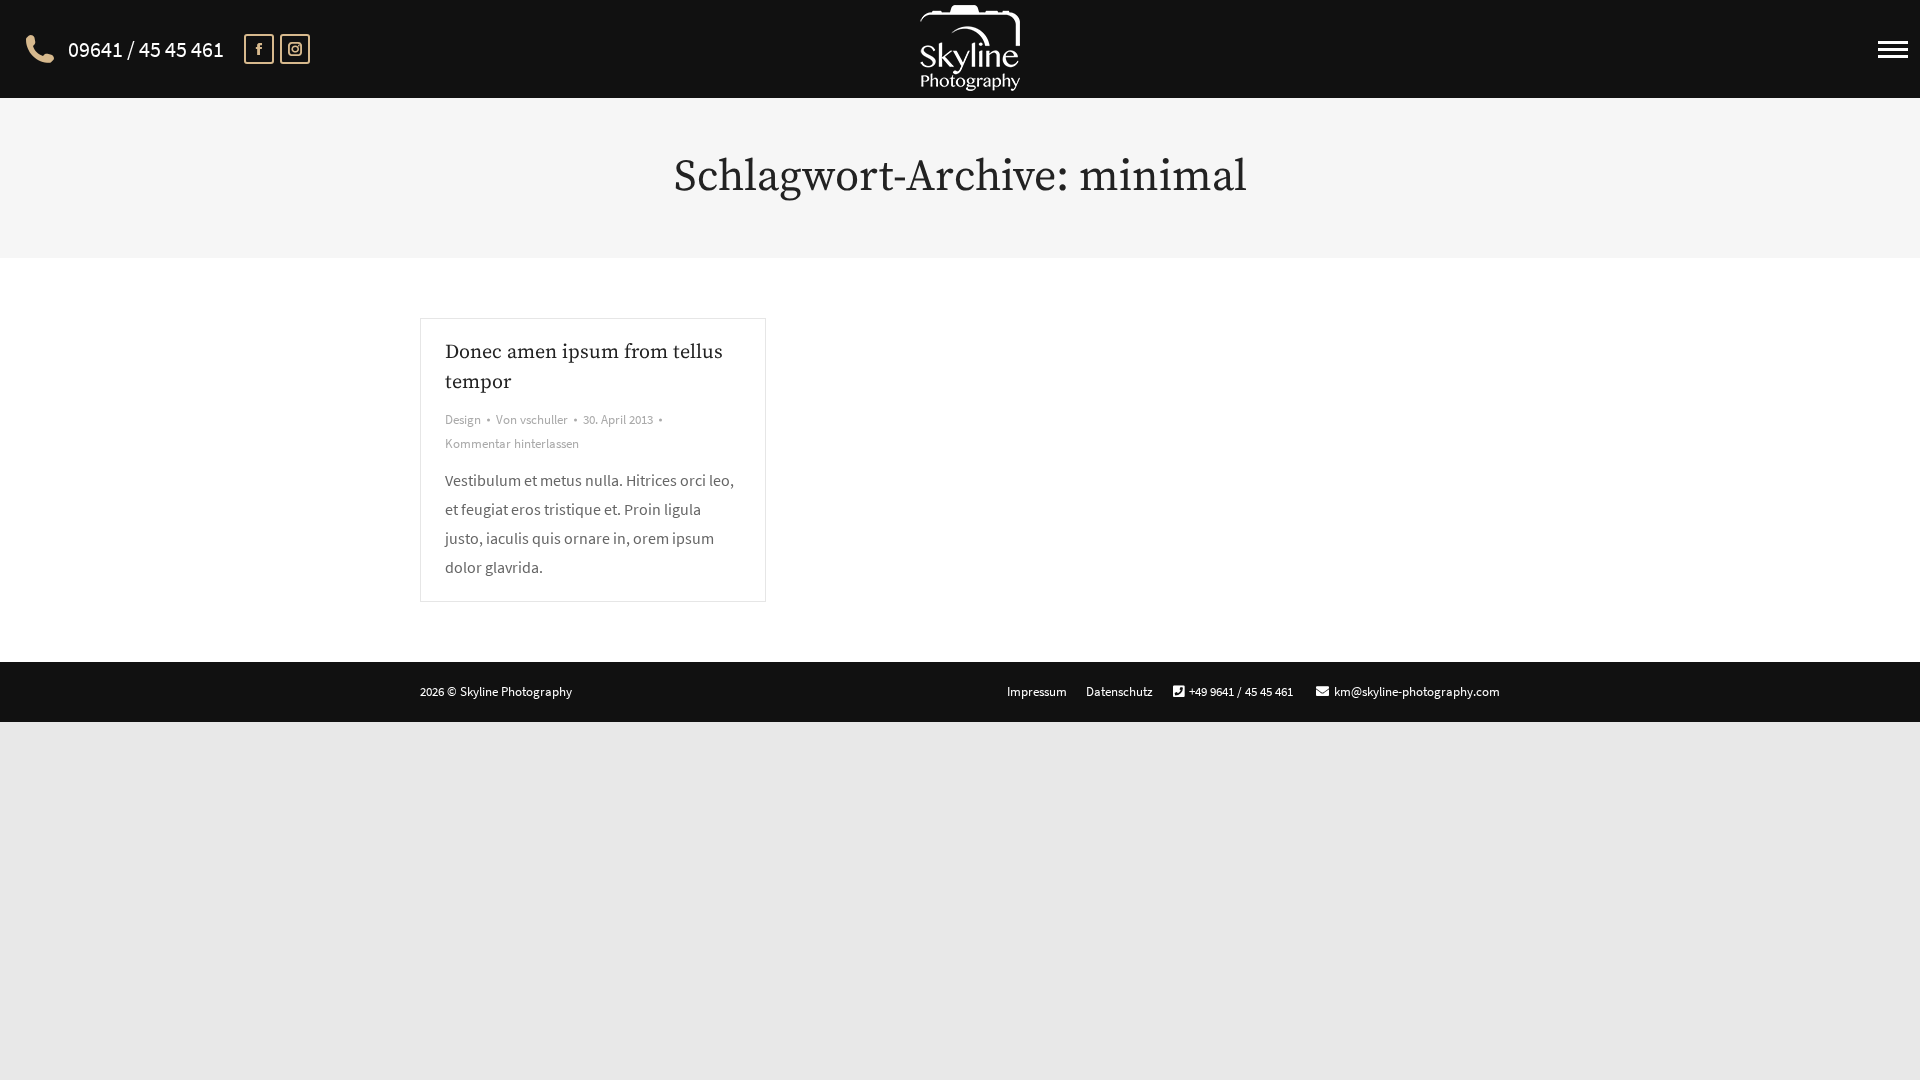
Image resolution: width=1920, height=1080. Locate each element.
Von (532, 419)
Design (463, 419)
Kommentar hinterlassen (512, 443)
